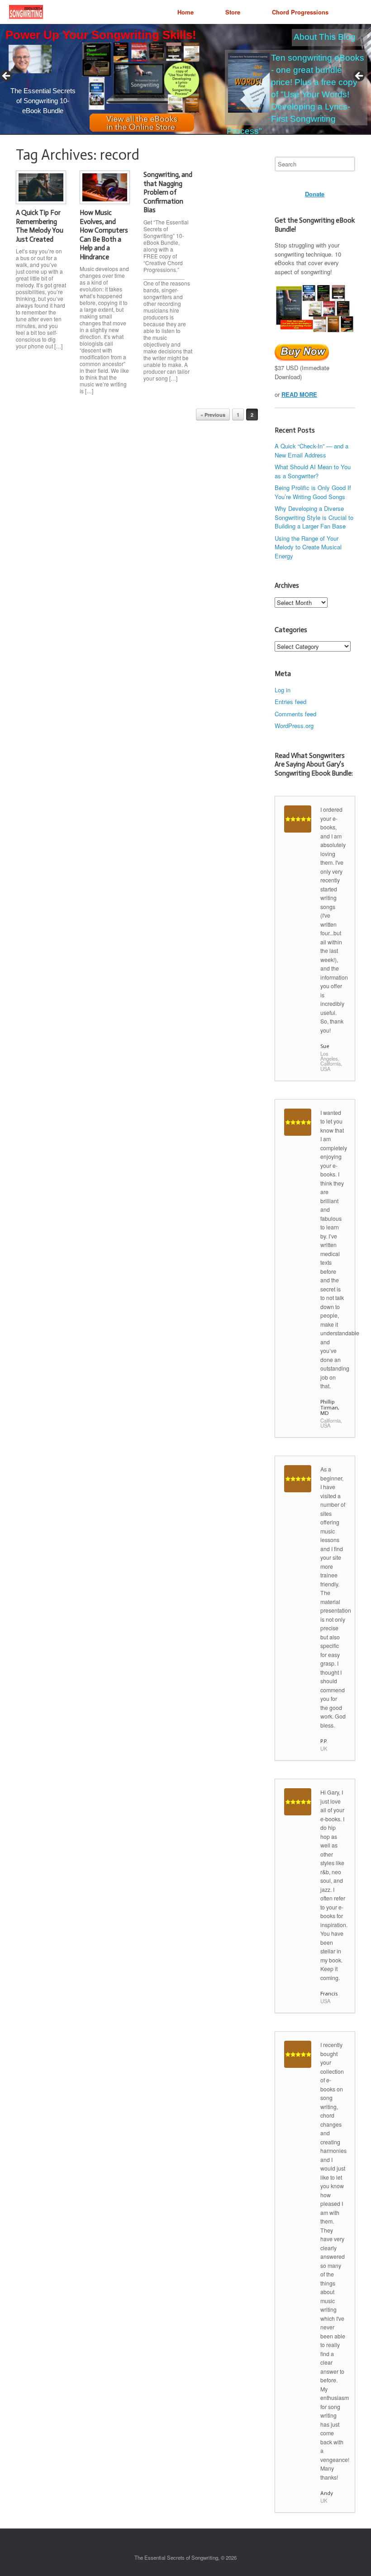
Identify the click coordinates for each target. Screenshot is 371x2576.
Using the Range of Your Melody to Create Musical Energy (308, 547)
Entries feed (290, 702)
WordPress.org (294, 726)
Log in (283, 690)
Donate (315, 194)
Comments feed (295, 714)
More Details (68, 83)
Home (185, 12)
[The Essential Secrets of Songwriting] (26, 12)
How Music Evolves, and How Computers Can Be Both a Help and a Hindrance (104, 235)
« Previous (213, 415)
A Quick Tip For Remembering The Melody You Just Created (40, 226)
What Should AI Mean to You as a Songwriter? (313, 471)
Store (233, 12)
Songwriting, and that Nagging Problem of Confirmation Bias (168, 192)
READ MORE (299, 394)
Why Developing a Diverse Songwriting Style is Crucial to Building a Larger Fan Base (314, 517)
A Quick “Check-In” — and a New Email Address (312, 450)
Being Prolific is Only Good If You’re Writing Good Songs (313, 492)
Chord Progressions (300, 12)
